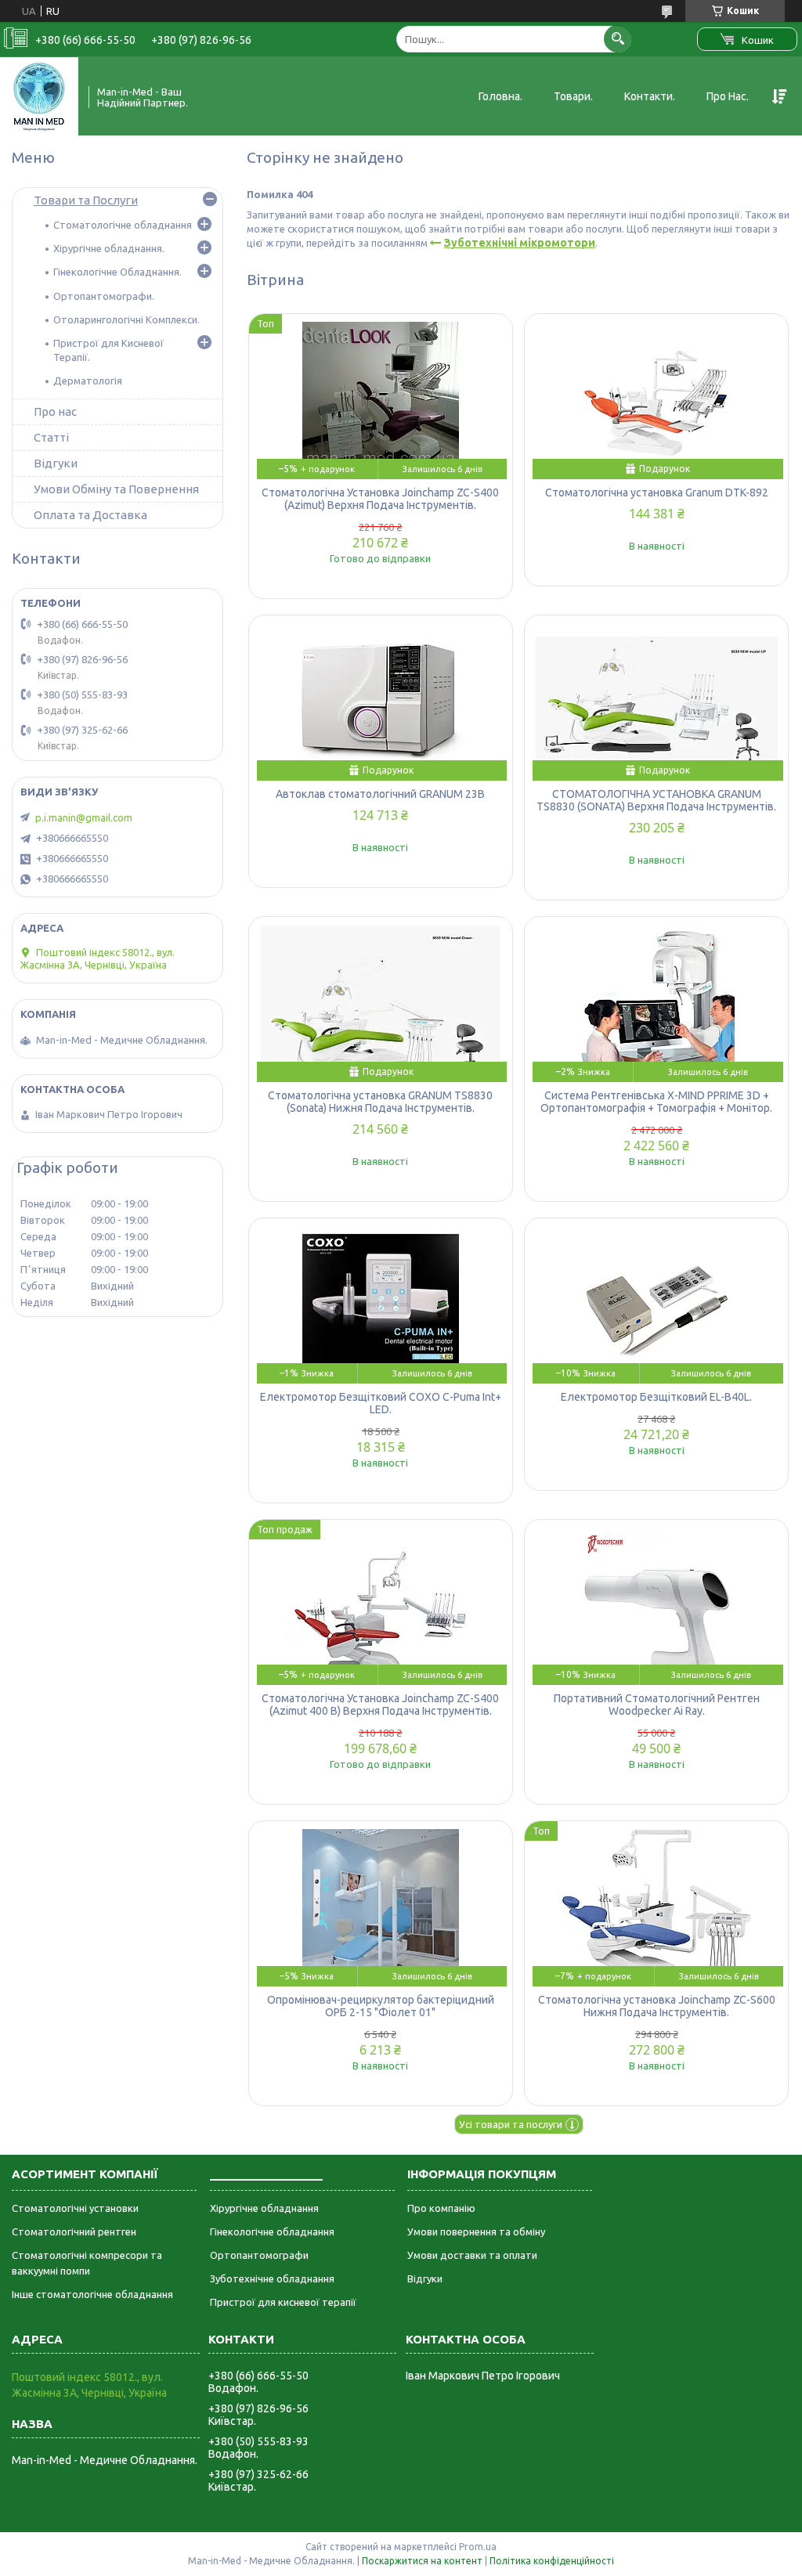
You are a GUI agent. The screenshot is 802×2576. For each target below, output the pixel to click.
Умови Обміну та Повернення (116, 489)
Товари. (573, 96)
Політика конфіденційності (552, 2561)
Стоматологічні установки (75, 2208)
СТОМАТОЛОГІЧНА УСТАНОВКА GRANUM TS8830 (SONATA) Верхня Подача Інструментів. (656, 800)
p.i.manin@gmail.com (84, 817)
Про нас (55, 411)
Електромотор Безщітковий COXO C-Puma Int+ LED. (381, 1403)
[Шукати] (618, 39)
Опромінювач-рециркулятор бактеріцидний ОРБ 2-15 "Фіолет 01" (381, 2006)
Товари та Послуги (86, 200)
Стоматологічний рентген (74, 2231)
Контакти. (650, 96)
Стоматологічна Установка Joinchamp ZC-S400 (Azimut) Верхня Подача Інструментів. (380, 499)
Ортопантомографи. (104, 296)
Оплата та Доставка (90, 515)
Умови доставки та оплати (472, 2255)
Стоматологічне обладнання (123, 225)
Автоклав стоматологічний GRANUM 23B (380, 794)
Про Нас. (728, 96)
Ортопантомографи (259, 2255)
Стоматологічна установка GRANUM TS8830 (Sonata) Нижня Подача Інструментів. (380, 1102)
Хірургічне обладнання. (109, 248)
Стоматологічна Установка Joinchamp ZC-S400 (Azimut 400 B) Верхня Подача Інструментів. (380, 1705)
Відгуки (56, 463)
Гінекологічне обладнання (272, 2231)
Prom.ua (478, 2547)
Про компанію (441, 2208)
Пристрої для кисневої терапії (283, 2302)
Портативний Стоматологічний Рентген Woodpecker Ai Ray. (657, 1705)
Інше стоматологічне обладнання (92, 2294)
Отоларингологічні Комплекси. (126, 319)
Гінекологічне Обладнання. (117, 272)
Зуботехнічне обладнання (272, 2278)
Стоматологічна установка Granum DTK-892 (657, 492)
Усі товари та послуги (511, 2124)
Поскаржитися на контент (422, 2561)
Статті (51, 437)
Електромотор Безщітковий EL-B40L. (656, 1397)
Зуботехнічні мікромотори (520, 243)
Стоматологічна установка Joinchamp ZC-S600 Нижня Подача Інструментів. (657, 2006)
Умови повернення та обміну (476, 2231)
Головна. (500, 96)
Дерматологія (88, 381)
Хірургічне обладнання (264, 2208)
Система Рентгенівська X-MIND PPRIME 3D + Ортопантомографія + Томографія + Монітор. (656, 1102)
